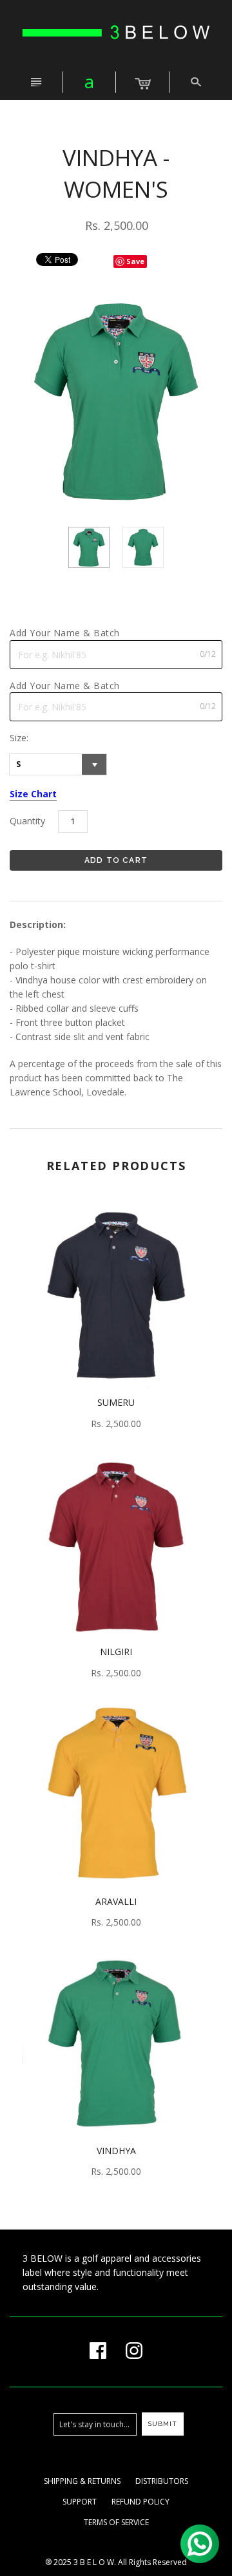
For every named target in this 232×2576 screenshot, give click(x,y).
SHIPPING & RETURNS (82, 2481)
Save (135, 261)
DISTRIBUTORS (162, 2481)
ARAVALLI (116, 1901)
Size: (19, 738)
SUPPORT (80, 2502)
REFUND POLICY (140, 2502)
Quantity (27, 821)
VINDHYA (116, 2151)
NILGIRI (116, 1652)
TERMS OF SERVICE (116, 2522)
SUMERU (116, 1402)
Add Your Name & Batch (65, 633)
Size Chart (33, 794)
